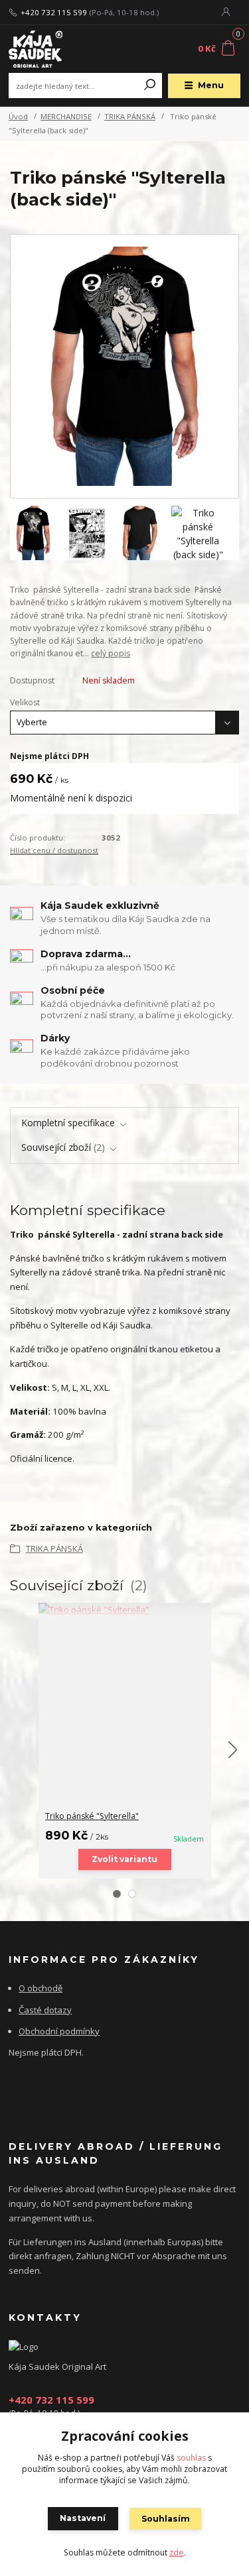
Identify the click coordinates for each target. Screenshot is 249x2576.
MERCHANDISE (66, 116)
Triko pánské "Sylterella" (92, 1816)
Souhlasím (166, 2519)
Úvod (18, 116)
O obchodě (41, 1988)
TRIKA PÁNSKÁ (130, 116)
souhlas (191, 2458)
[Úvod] (52, 49)
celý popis (111, 653)
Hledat (150, 86)
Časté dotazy (45, 2010)
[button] (117, 1894)
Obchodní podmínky (59, 2031)
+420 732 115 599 (54, 13)
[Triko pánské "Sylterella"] (125, 1610)
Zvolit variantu (124, 1859)
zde (177, 2552)
